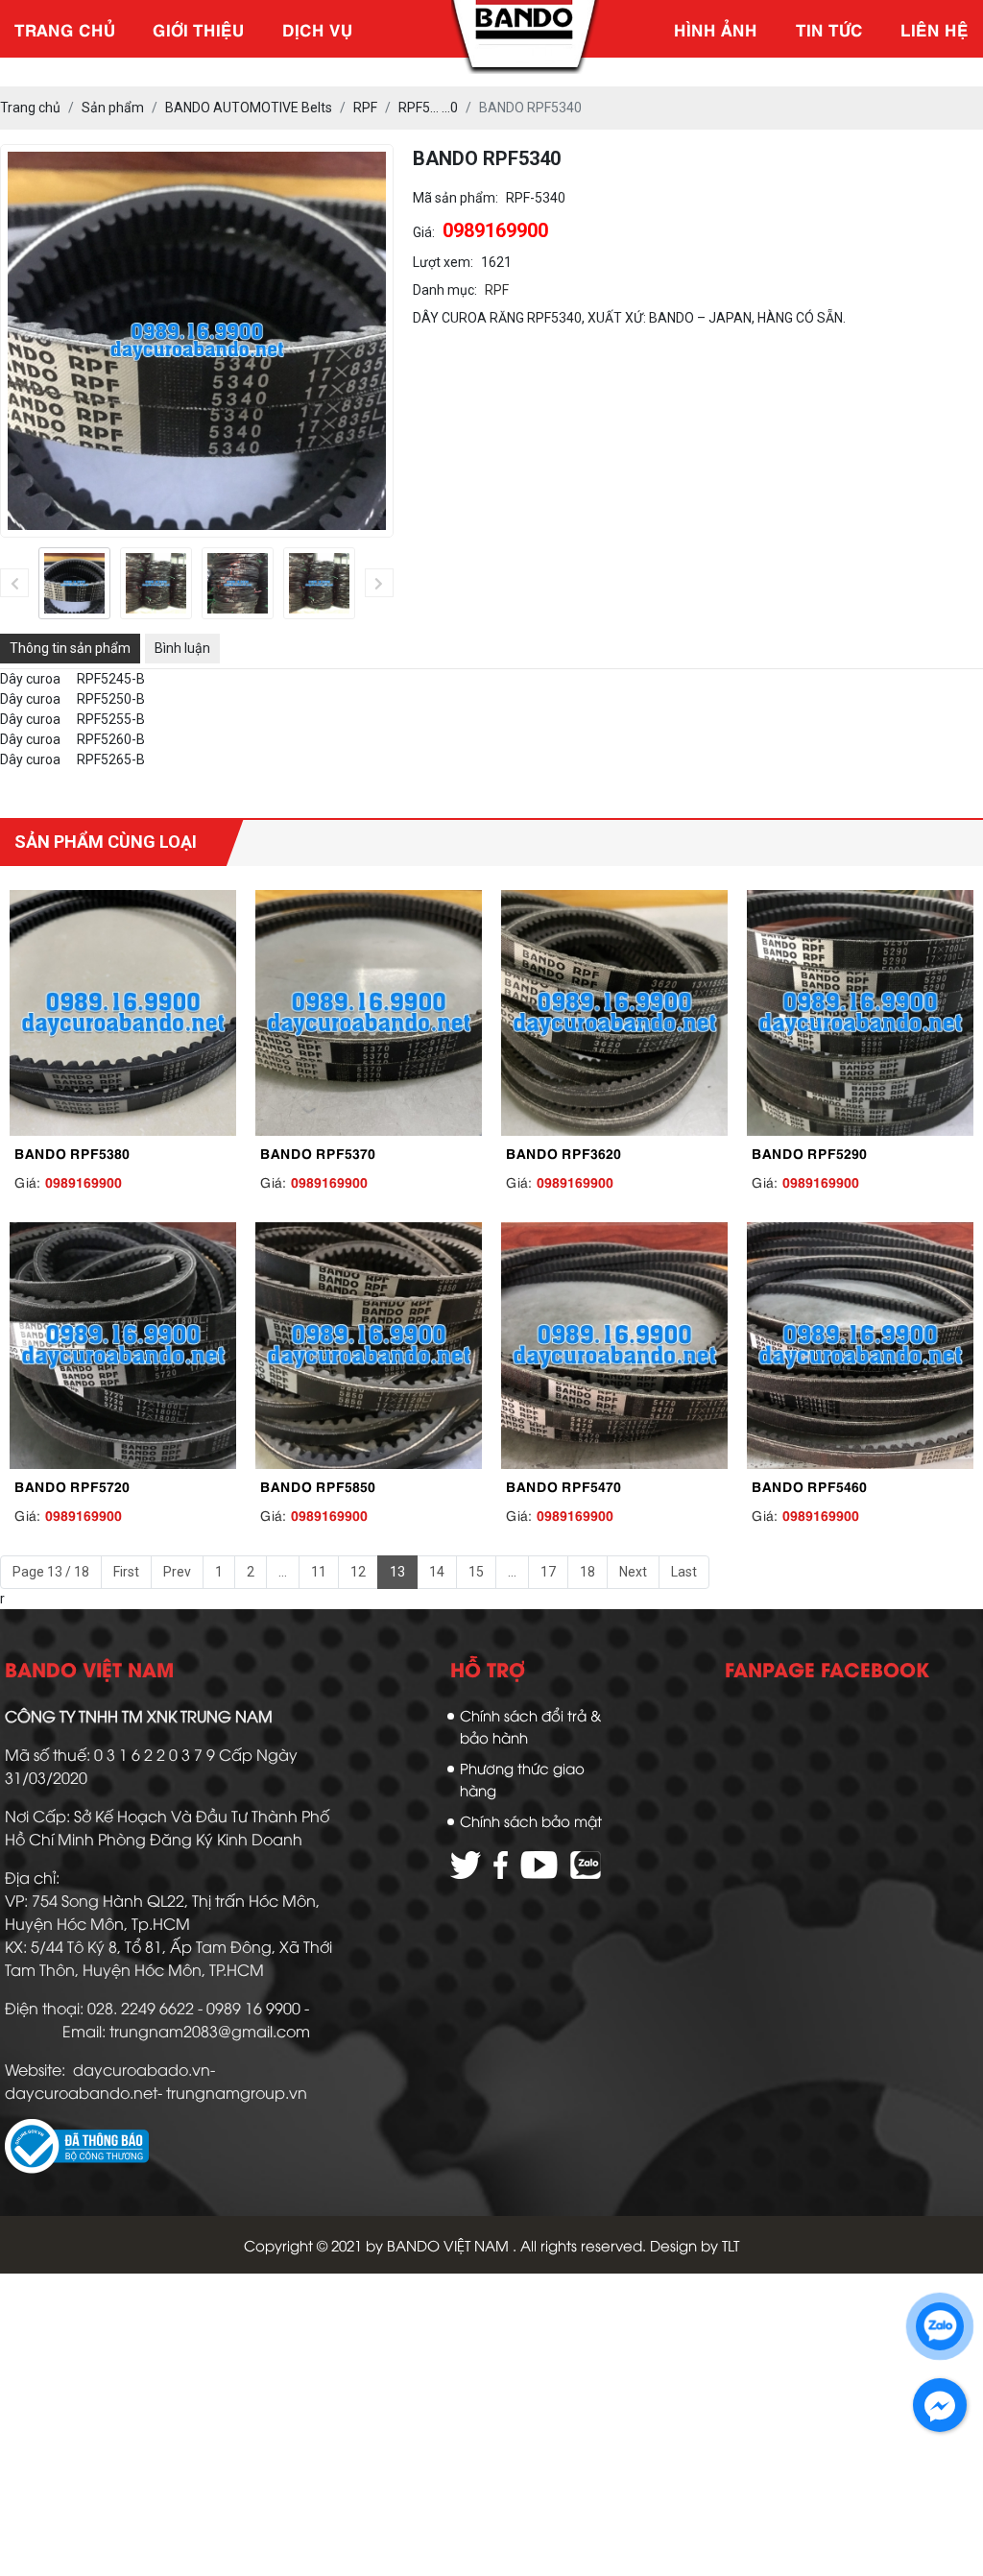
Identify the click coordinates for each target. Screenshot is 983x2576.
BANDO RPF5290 (809, 1152)
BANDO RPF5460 (809, 1485)
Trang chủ (65, 29)
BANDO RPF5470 (563, 1485)
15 (476, 1572)
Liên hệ (935, 29)
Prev (177, 1572)
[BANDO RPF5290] (860, 1013)
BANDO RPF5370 (318, 1152)
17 (548, 1572)
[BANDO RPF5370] (369, 1013)
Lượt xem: (443, 262)
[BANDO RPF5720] (123, 1346)
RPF (497, 290)
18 (587, 1572)
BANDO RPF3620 (563, 1152)
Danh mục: (445, 290)
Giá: (424, 232)
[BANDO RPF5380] (123, 1013)
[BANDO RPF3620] (614, 1013)
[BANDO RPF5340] (74, 583)
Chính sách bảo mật (531, 1820)
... (283, 1572)
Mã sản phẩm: (456, 198)
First (126, 1572)
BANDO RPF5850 (318, 1485)
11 (319, 1572)
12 (358, 1572)
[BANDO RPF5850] (369, 1346)
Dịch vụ (317, 29)
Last (684, 1572)
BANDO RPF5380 (72, 1152)
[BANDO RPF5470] (614, 1346)
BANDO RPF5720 (72, 1485)
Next (633, 1572)
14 (437, 1572)
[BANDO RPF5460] (860, 1346)
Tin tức (829, 29)
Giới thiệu (198, 29)
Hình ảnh (716, 29)
